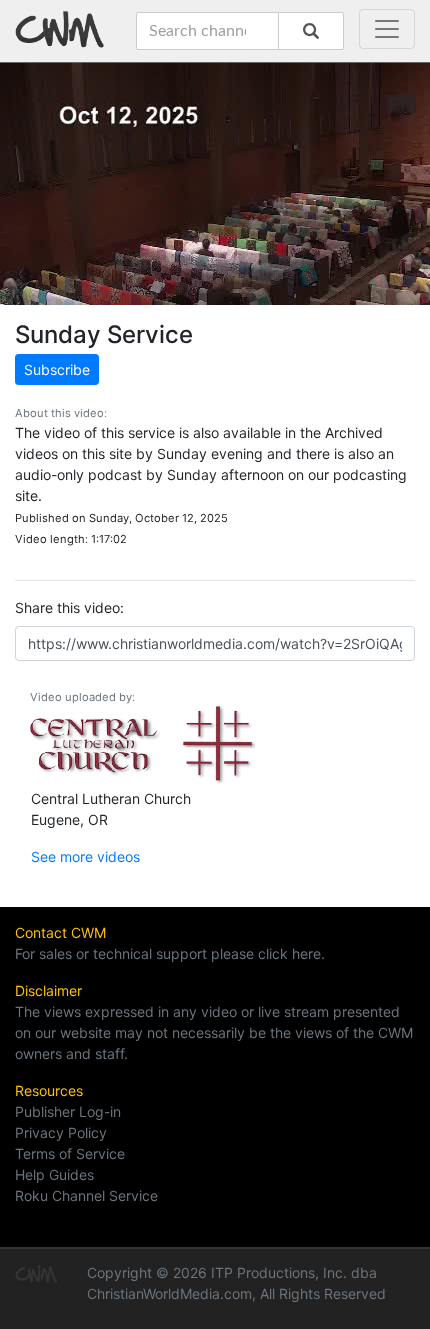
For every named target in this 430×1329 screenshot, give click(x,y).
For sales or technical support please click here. (170, 953)
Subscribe (57, 369)
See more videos (85, 856)
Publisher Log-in (68, 1111)
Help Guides (54, 1174)
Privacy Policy (61, 1132)
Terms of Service (70, 1153)
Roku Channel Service (86, 1195)
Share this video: (69, 607)
